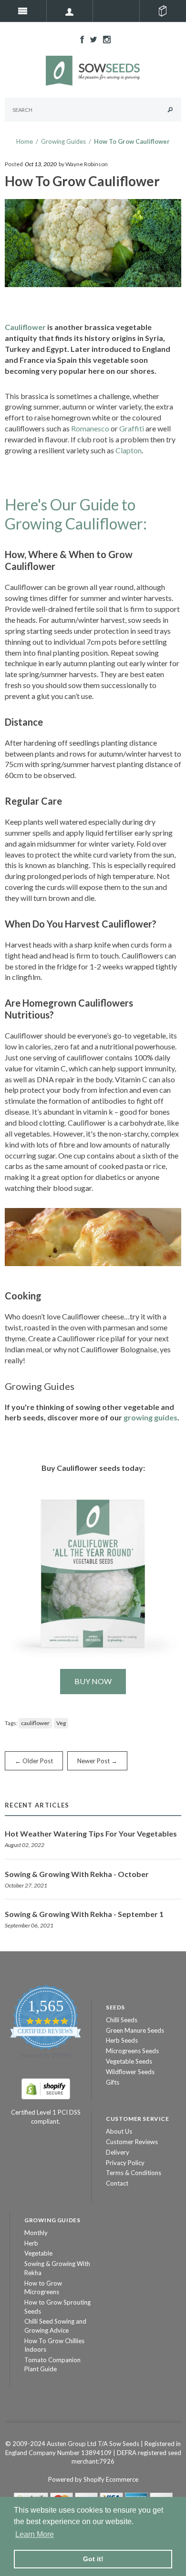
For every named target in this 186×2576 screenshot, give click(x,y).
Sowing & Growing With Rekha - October (77, 1874)
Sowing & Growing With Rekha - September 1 (84, 1914)
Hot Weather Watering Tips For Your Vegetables (91, 1833)
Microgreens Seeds (132, 2051)
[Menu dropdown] (70, 11)
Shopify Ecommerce (111, 2479)
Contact (117, 2183)
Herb (31, 2243)
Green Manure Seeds (135, 2030)
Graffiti (132, 428)
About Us (119, 2131)
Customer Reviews (132, 2142)
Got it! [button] (93, 2559)
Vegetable (38, 2253)
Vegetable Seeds (129, 2061)
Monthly (36, 2233)
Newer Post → (97, 1761)
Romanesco (90, 428)
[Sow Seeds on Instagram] (104, 39)
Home (25, 141)
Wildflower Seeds (130, 2072)
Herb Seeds (122, 2040)
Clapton (129, 450)
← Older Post (34, 1761)
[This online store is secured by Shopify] (46, 2088)
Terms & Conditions (134, 2173)
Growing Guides (63, 141)
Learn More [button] (35, 2534)
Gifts (113, 2082)
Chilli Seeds (122, 2020)
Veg (61, 1723)
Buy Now (93, 1681)
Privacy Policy (125, 2163)
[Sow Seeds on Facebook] (80, 39)
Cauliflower (25, 327)
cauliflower (35, 1723)
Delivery (118, 2152)
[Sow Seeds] (93, 70)
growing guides (150, 1417)
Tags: (11, 1723)
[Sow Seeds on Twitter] (91, 39)
